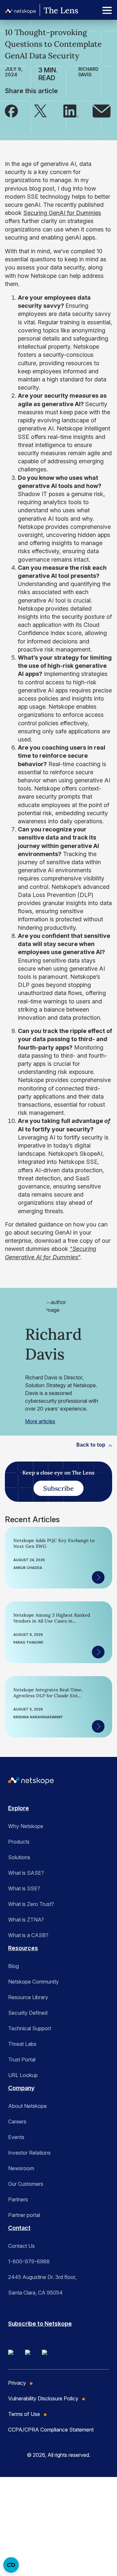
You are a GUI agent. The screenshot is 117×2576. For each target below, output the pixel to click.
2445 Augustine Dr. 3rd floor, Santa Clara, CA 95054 (42, 2285)
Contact (19, 2228)
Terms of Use (24, 2414)
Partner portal (24, 2215)
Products (19, 1842)
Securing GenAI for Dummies (62, 213)
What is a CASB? (28, 1935)
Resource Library (28, 1997)
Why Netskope (26, 1826)
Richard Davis (88, 72)
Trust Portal (22, 2060)
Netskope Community (33, 1982)
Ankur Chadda (28, 1568)
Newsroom (21, 2168)
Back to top (91, 1445)
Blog (13, 1966)
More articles (40, 1421)
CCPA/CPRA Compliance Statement (51, 2430)
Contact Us (21, 2246)
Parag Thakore (28, 1642)
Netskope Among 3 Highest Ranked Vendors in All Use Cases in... (52, 1618)
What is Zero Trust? (31, 1904)
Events (16, 2137)
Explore (19, 1808)
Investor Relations (29, 2153)
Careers (17, 2122)
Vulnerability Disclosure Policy (43, 2398)
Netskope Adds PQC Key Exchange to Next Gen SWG (54, 1543)
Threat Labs (22, 2044)
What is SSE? (24, 1888)
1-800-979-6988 (29, 2261)
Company (21, 2088)
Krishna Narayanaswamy (38, 1717)
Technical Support (30, 2028)
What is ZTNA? (26, 1920)
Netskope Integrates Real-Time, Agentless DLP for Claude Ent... (48, 1693)
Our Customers (26, 2184)
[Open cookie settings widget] (11, 2565)
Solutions (19, 1857)
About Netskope (27, 2106)
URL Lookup (23, 2075)
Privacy (17, 2383)
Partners (18, 2199)
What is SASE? (26, 1873)
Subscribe (58, 1488)
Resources (23, 1948)
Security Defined (28, 2013)
